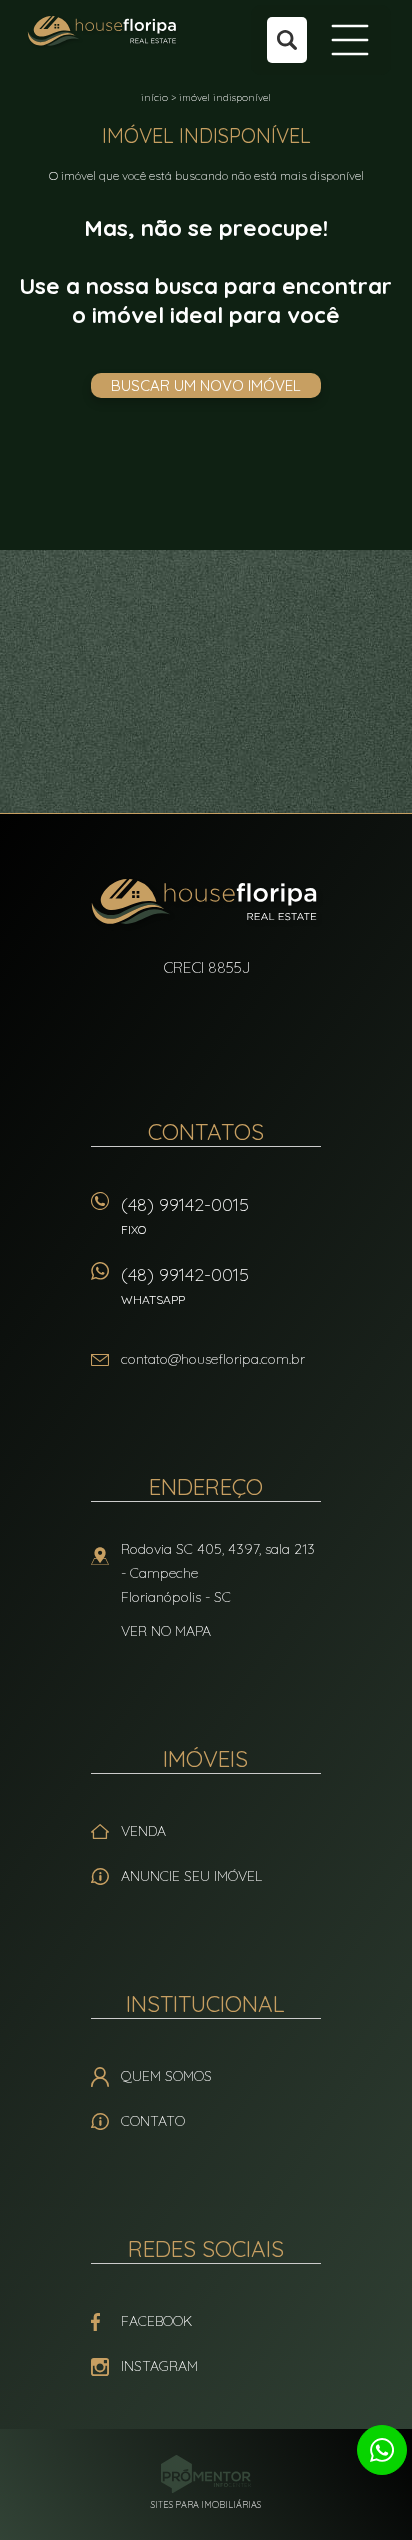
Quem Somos (166, 2076)
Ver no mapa (166, 1631)
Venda (143, 1831)
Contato (153, 2121)
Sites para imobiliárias (206, 2504)
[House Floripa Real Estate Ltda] (103, 32)
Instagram (159, 2366)
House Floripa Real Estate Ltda (206, 904)
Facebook (156, 2321)
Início (154, 97)
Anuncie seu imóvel (191, 1876)
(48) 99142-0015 (185, 1215)
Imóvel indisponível (225, 97)
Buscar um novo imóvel (206, 385)
